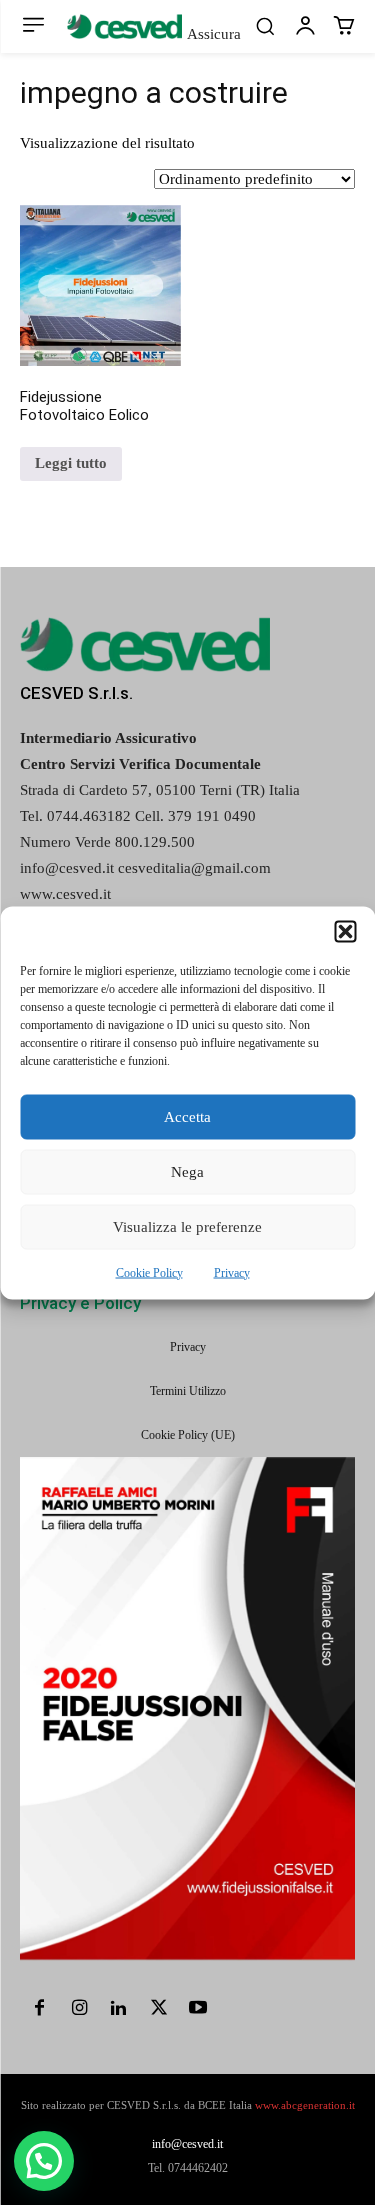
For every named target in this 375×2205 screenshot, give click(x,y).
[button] (345, 931)
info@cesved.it (187, 2144)
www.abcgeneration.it (305, 2105)
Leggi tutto (71, 463)
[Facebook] (40, 2010)
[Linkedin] (119, 2010)
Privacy (232, 1272)
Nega (187, 1172)
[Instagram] (80, 2010)
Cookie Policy (149, 1272)
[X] (159, 2010)
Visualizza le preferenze (187, 1227)
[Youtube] (198, 2010)
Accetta (187, 1117)
